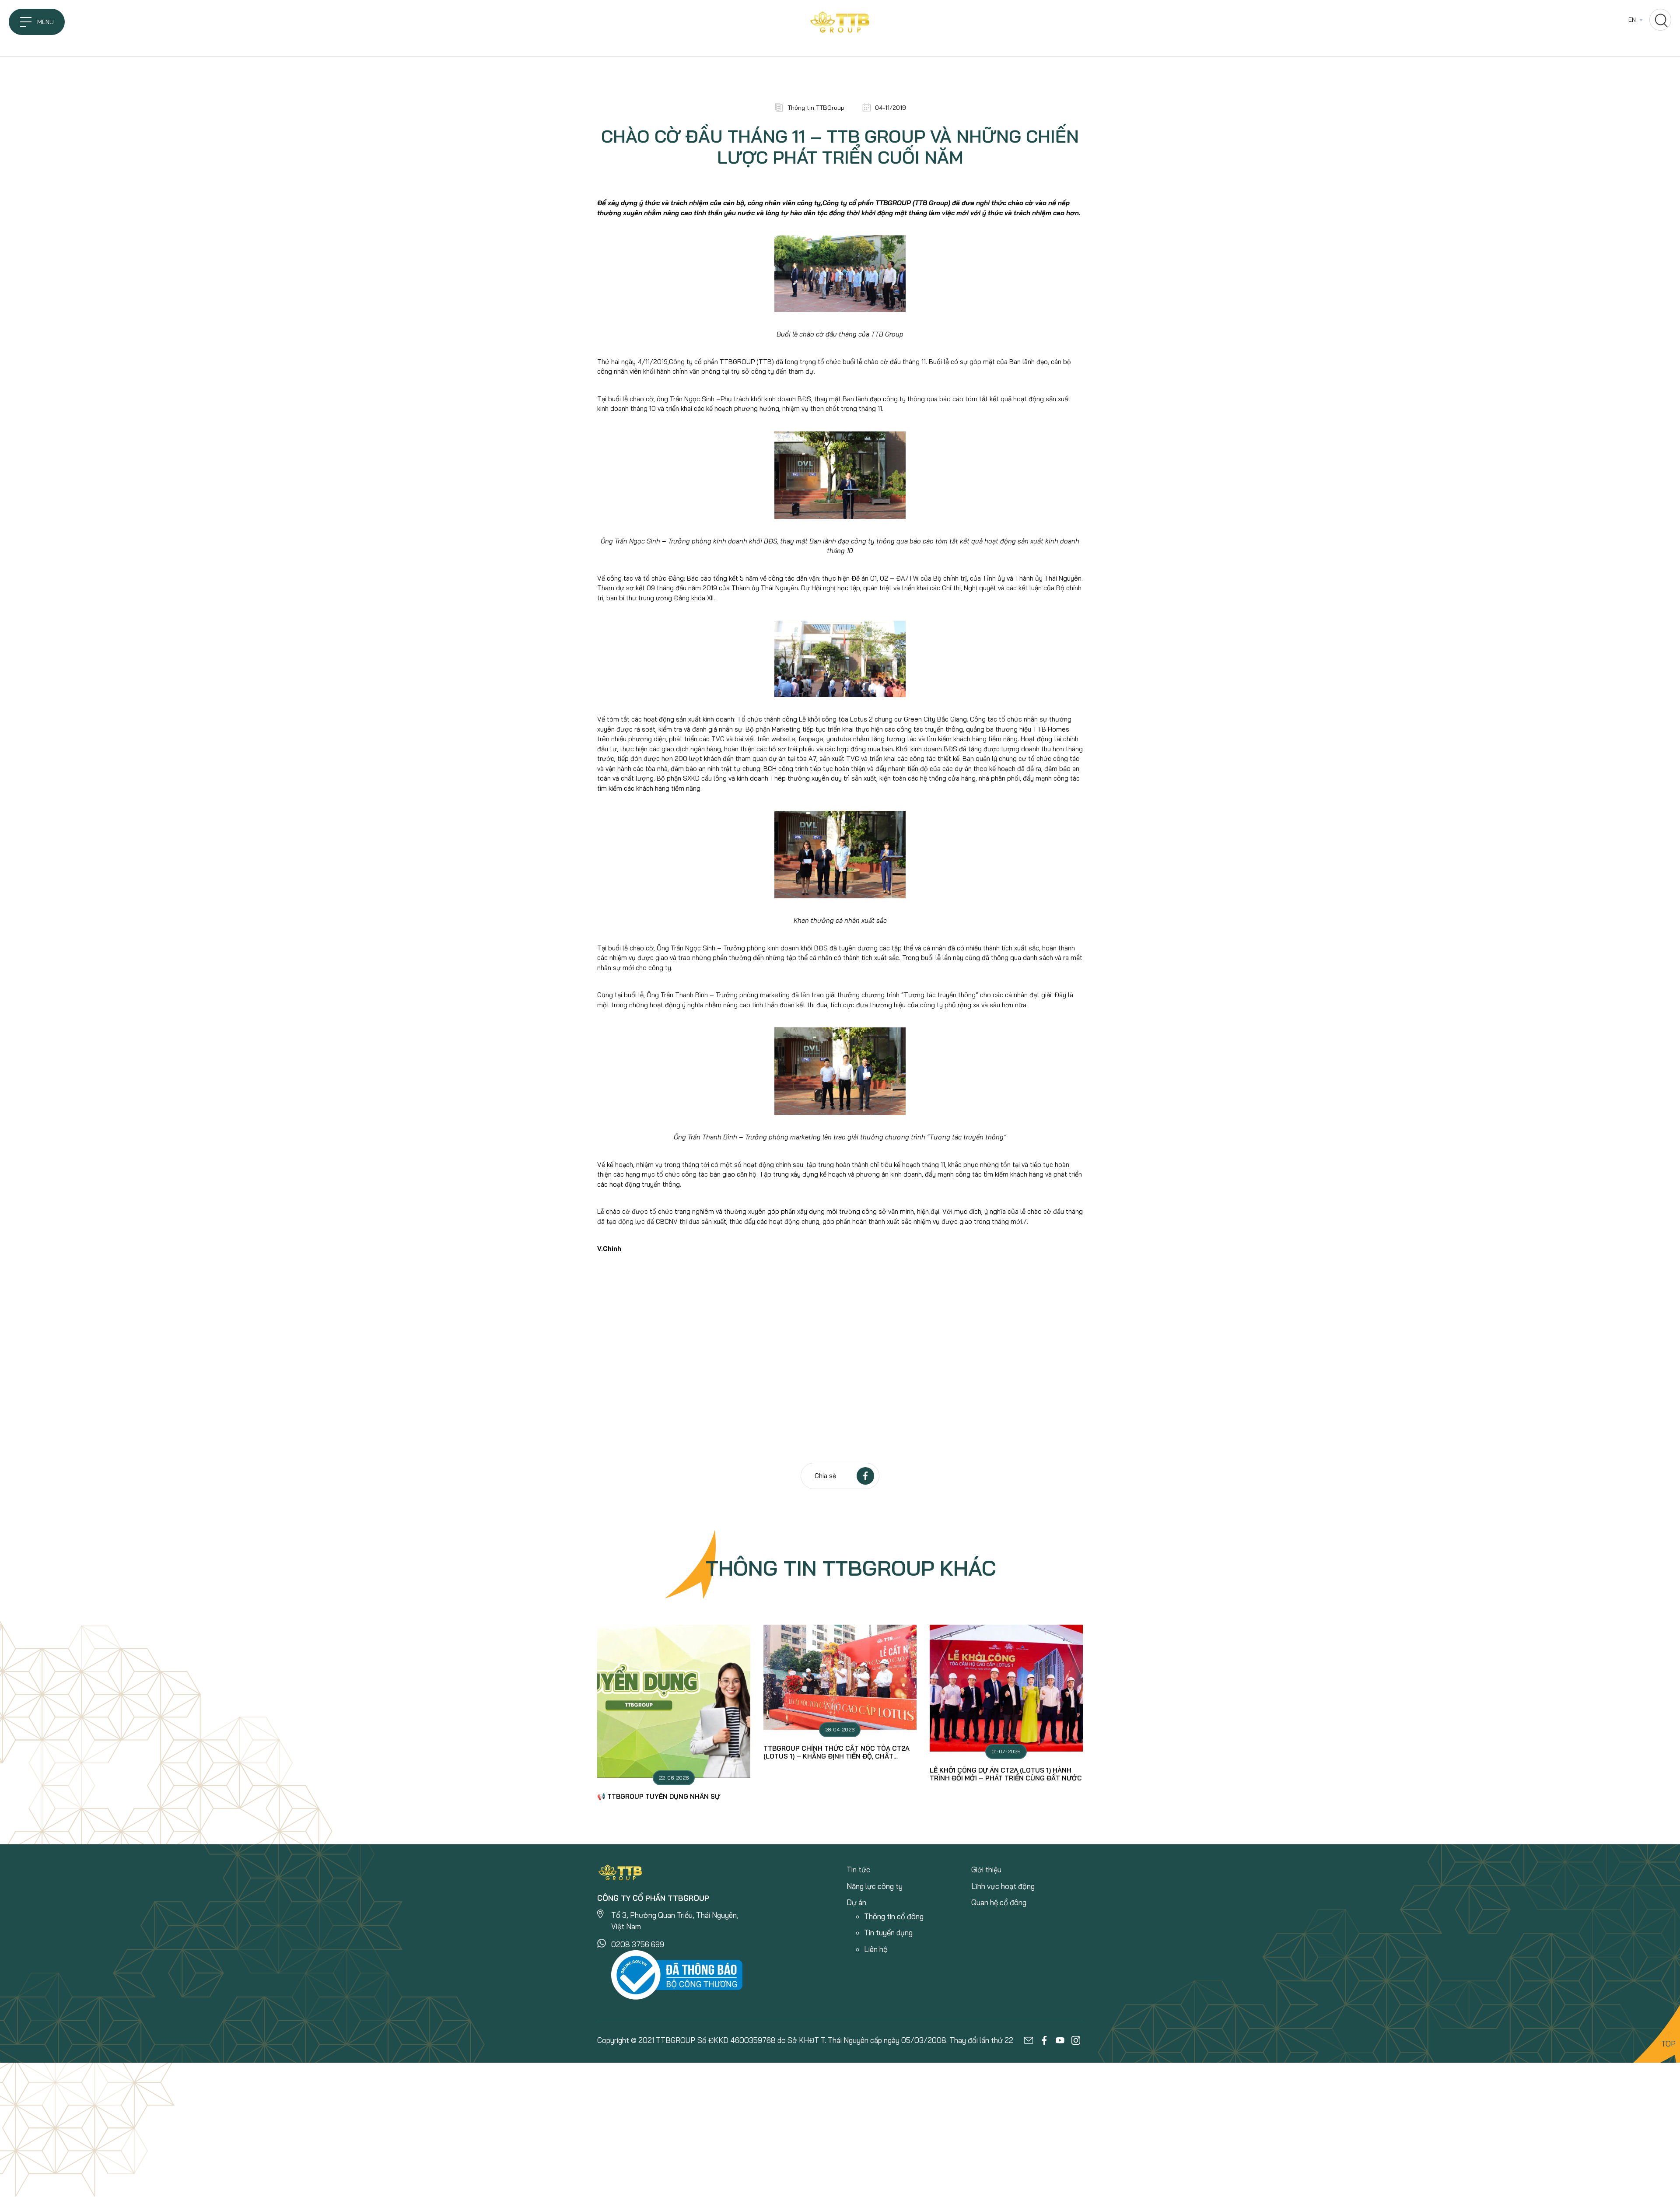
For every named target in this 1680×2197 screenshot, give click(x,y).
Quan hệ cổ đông (999, 1902)
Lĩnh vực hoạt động (1003, 1886)
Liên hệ (876, 1949)
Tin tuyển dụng (888, 1932)
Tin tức (858, 1869)
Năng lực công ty (875, 1886)
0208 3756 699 (638, 1944)
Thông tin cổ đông (894, 1916)
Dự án (856, 1902)
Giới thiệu (986, 1869)
